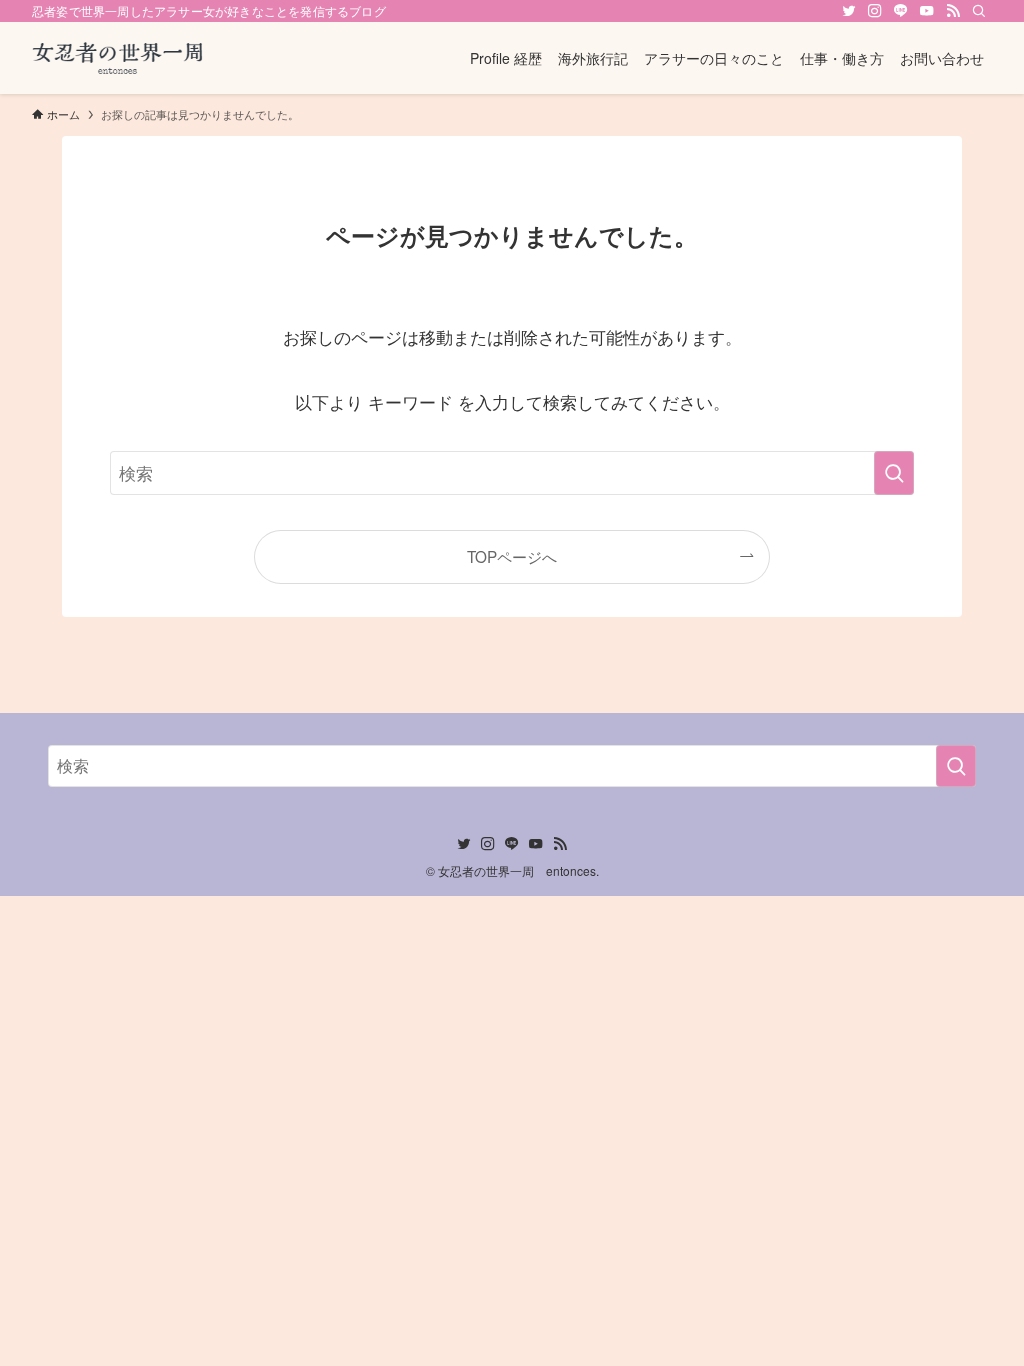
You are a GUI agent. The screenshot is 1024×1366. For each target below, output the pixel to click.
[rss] (953, 11)
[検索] (979, 11)
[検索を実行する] (894, 473)
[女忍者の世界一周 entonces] (119, 58)
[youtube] (927, 11)
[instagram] (875, 11)
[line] (901, 11)
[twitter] (849, 11)
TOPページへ (512, 556)
